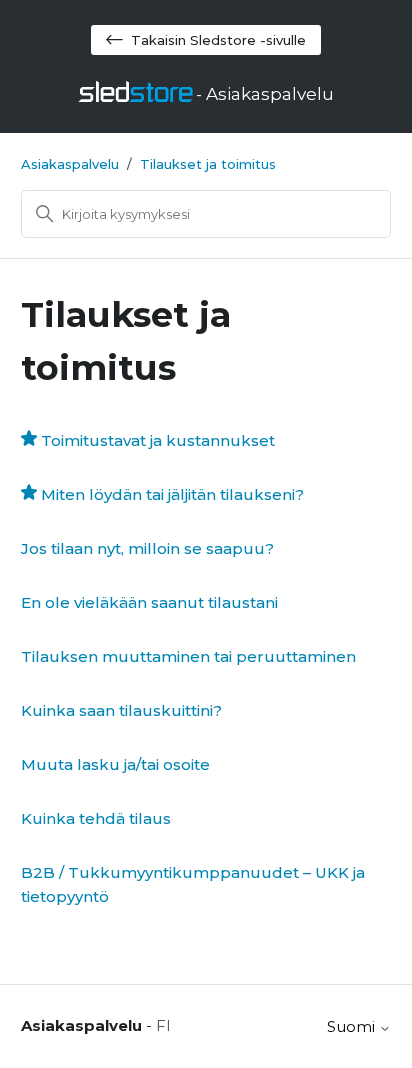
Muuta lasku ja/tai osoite (115, 764)
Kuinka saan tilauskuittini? (121, 710)
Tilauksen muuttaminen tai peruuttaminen (188, 656)
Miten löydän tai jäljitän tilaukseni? (172, 494)
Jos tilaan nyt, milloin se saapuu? (147, 548)
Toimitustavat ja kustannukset (158, 440)
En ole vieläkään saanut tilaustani (149, 602)
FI (163, 1025)
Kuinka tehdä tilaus (96, 818)
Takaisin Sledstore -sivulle (218, 40)
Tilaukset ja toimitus (208, 164)
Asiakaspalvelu (70, 164)
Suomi (353, 1026)
